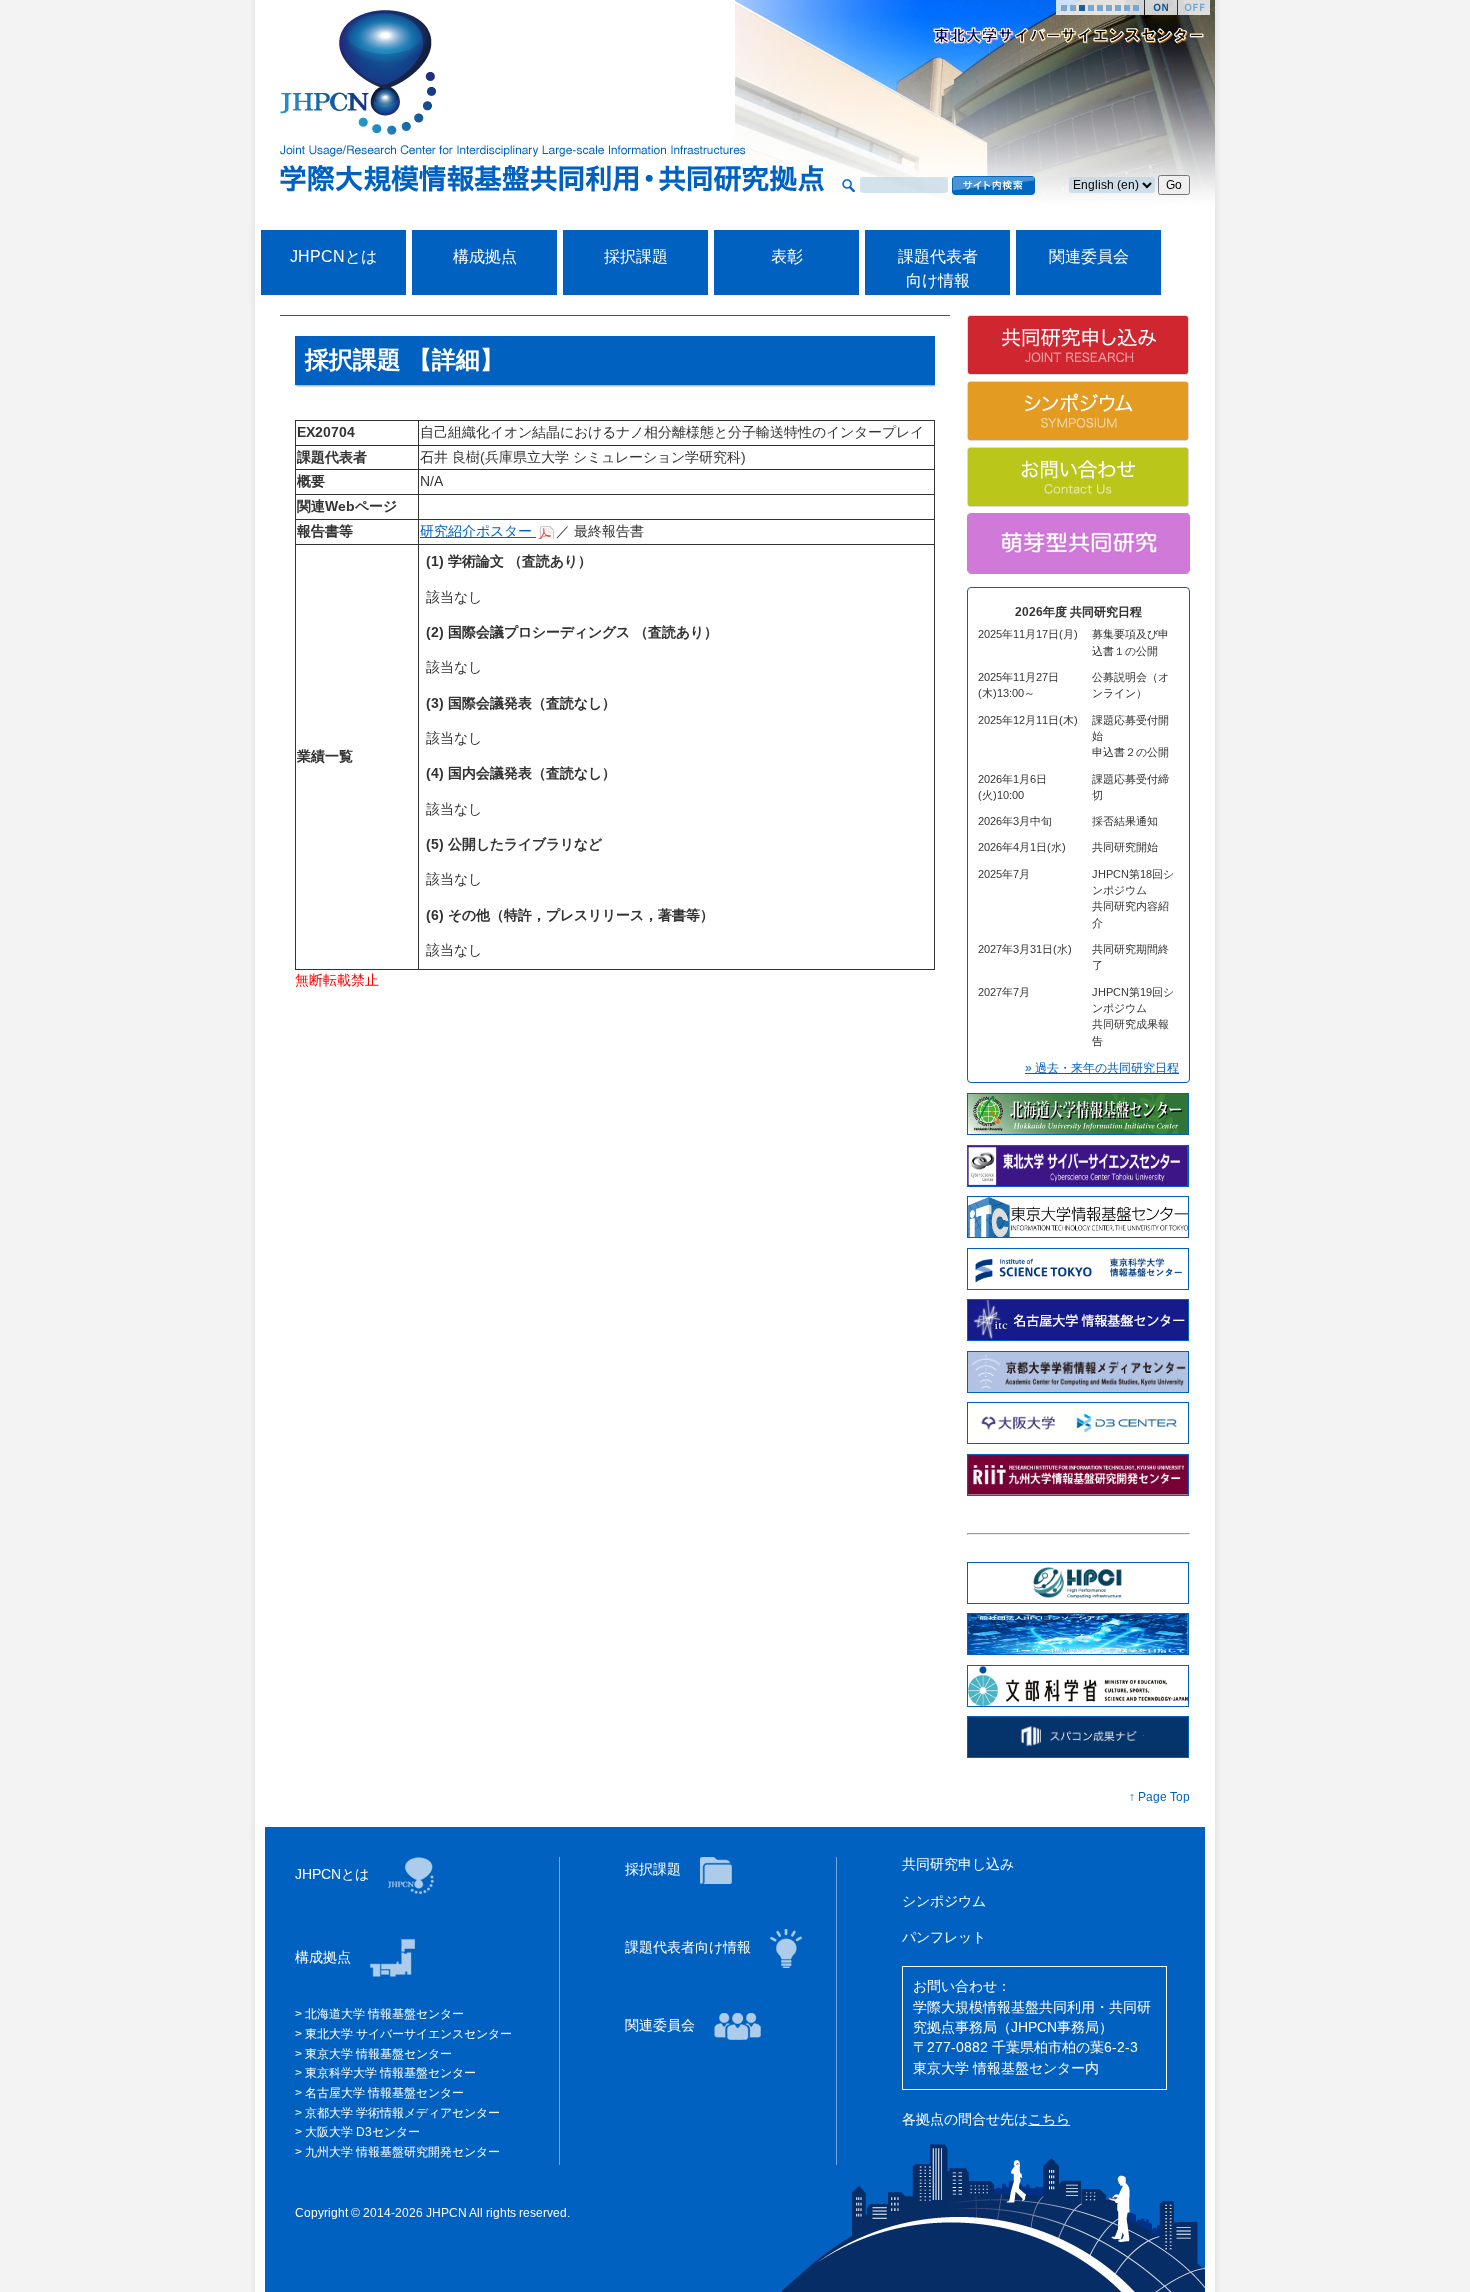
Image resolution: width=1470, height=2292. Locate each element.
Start (1161, 7)
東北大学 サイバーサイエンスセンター (408, 2034)
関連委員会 (1089, 256)
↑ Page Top (1159, 1797)
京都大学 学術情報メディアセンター (402, 2113)
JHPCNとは (333, 256)
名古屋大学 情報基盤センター (384, 2093)
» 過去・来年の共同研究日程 (1102, 1068)
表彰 (787, 256)
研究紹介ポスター (478, 531)
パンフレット (944, 1937)
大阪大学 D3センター (362, 2132)
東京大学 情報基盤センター (378, 2054)
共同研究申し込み (958, 1864)
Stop (1194, 7)
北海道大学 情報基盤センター (384, 2014)
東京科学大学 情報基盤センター (390, 2073)
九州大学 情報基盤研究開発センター (402, 2152)
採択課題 (636, 256)
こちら (1049, 2119)
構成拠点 (485, 256)
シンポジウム (944, 1901)
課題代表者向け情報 (690, 1947)
